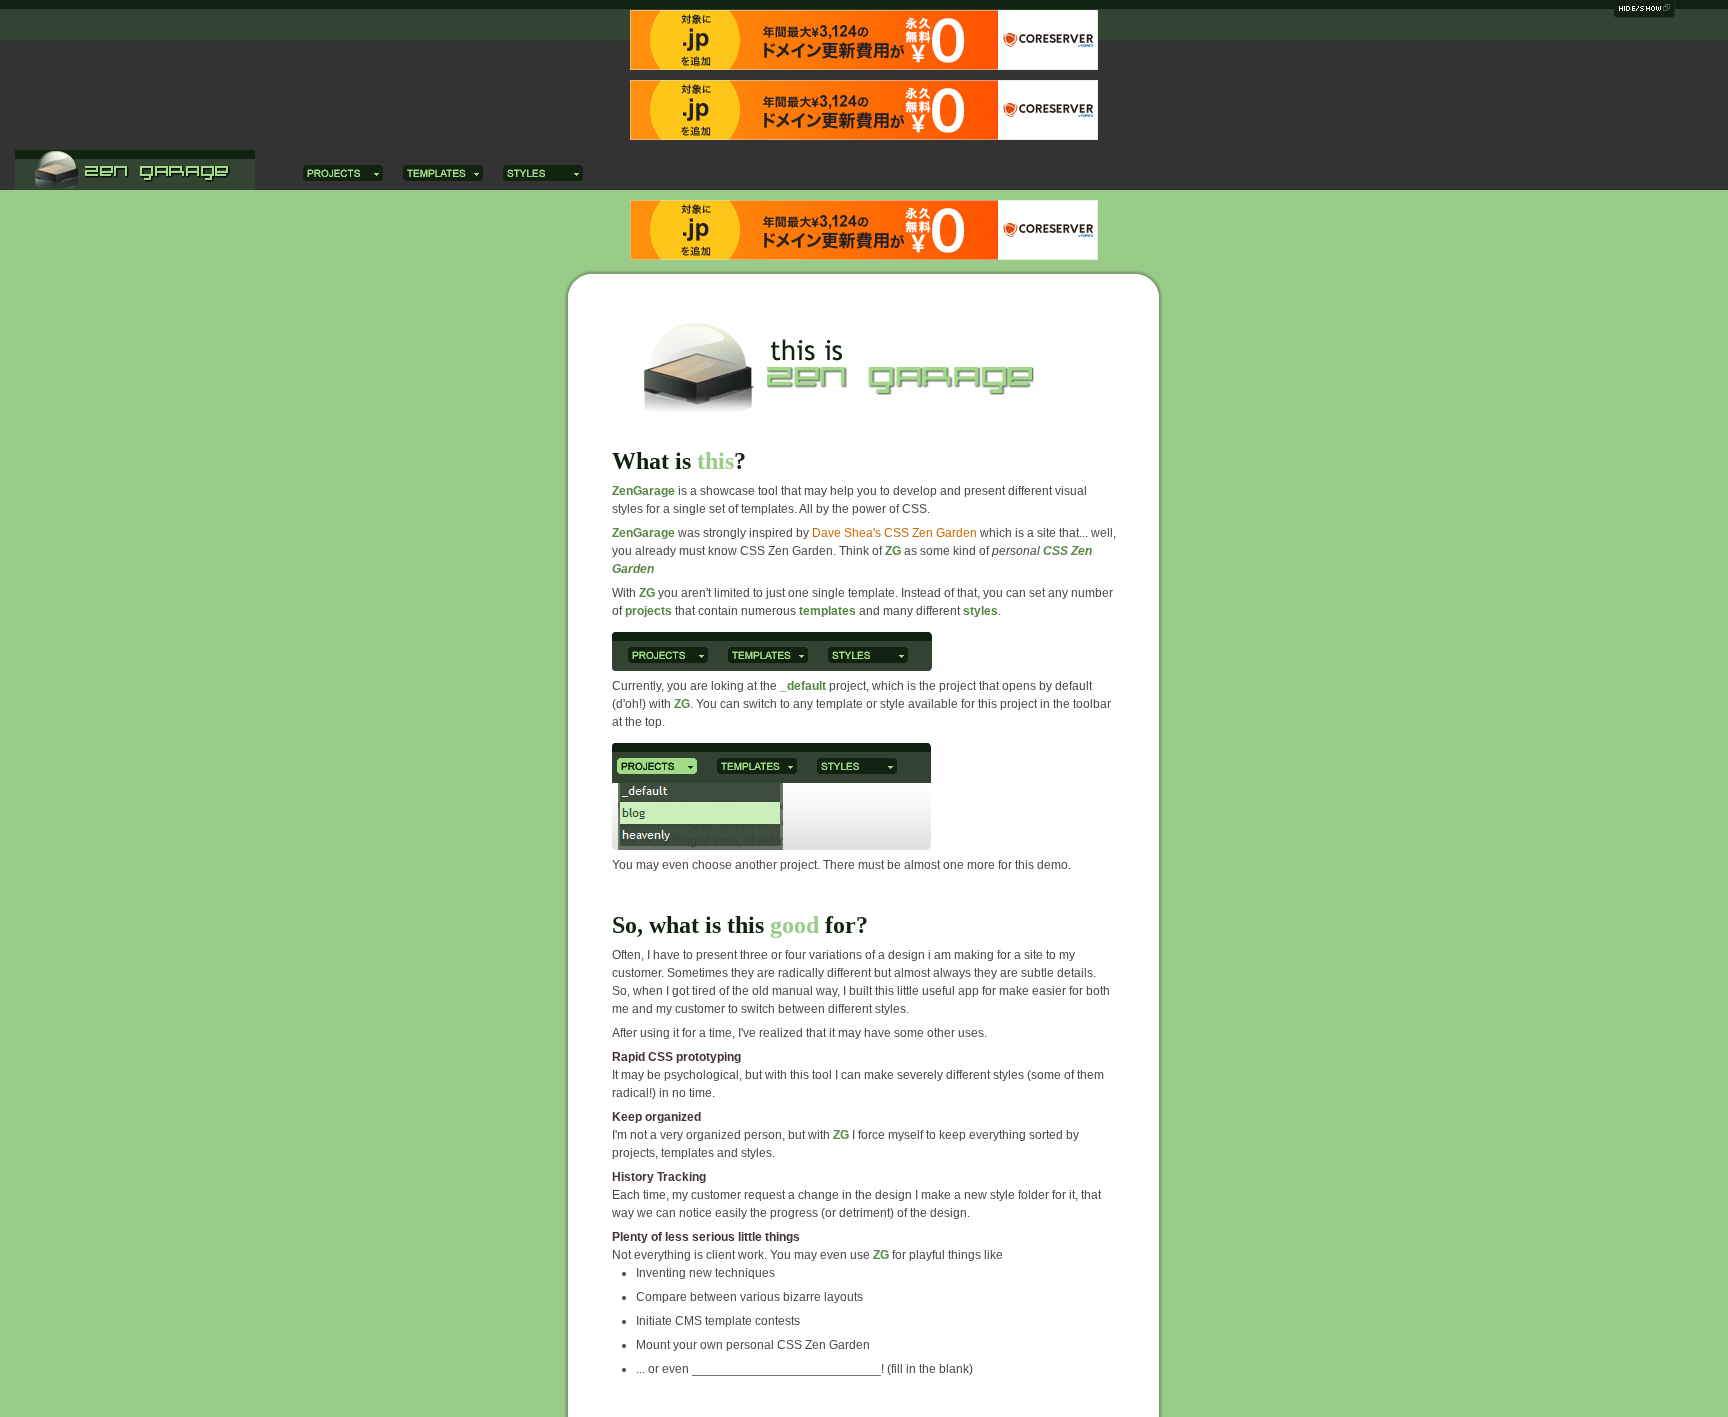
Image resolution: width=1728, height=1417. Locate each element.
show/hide (1646, 12)
